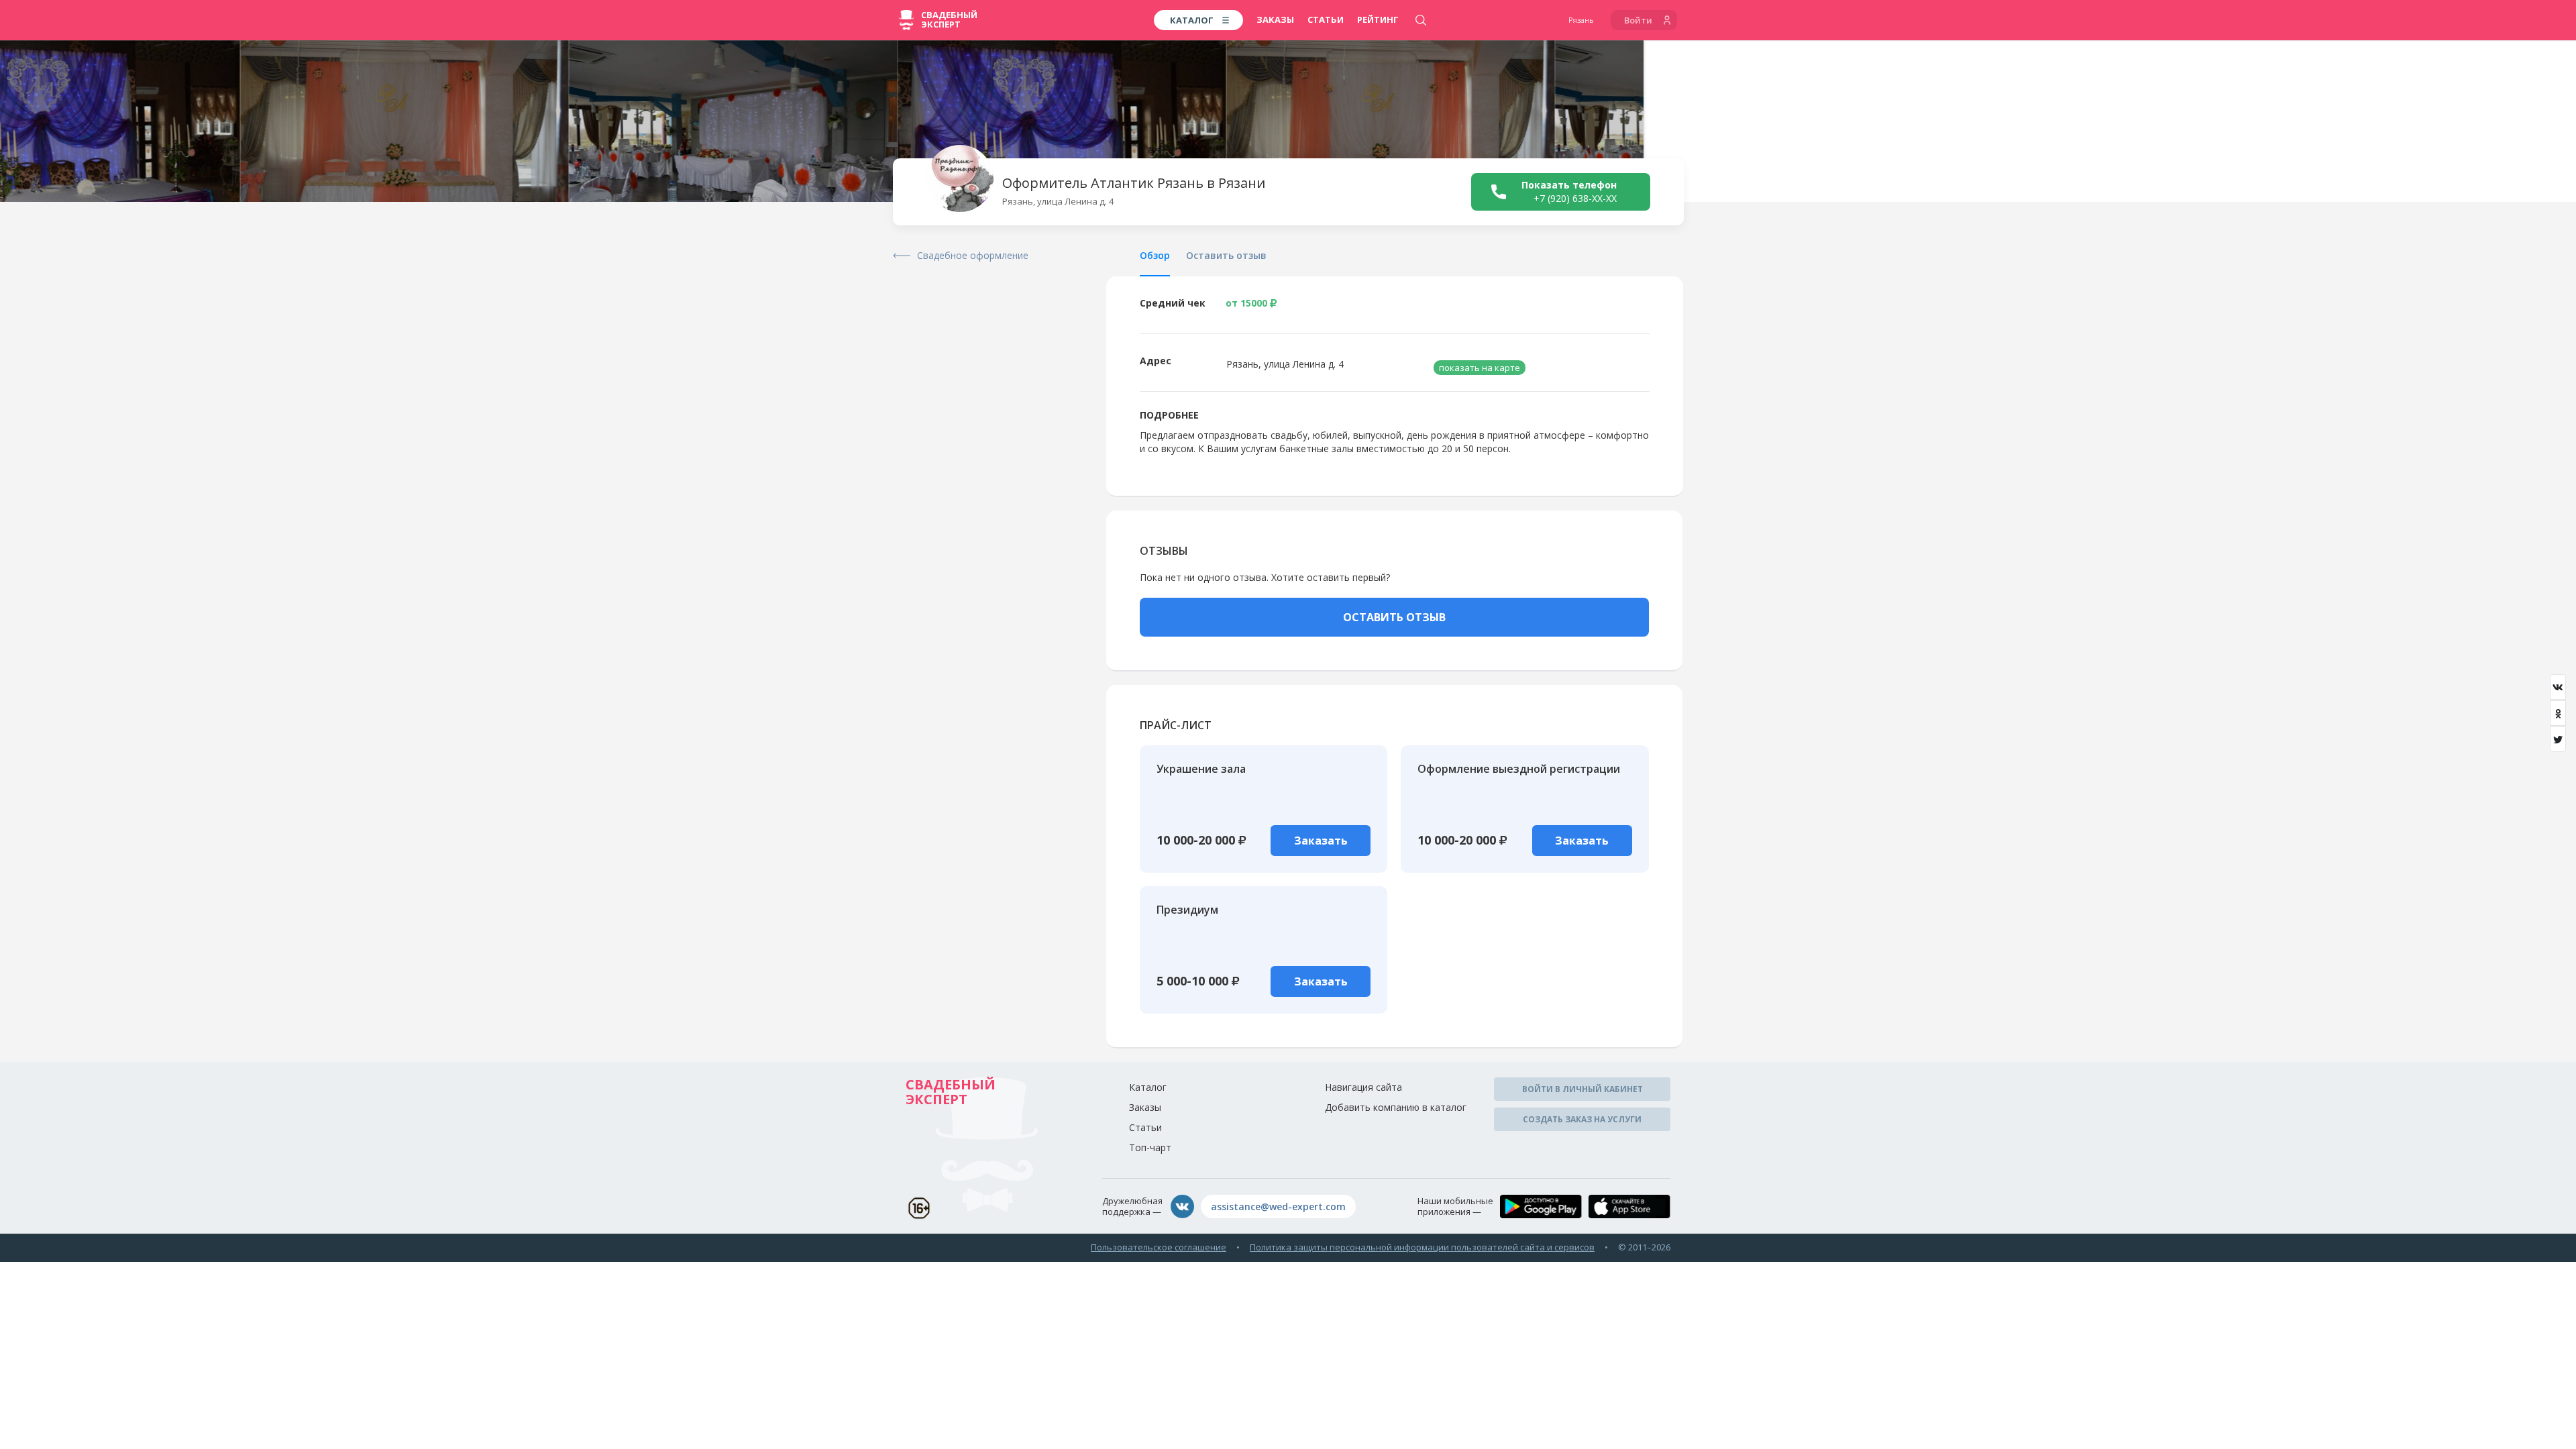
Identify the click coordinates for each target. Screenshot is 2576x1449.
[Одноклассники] (2558, 713)
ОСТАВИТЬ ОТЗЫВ (1394, 617)
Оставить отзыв (1226, 255)
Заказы (1275, 19)
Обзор (1155, 255)
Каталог (1148, 1087)
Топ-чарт (1150, 1147)
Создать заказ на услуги (1582, 1119)
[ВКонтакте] (2558, 687)
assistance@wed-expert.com (1278, 1206)
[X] (2558, 739)
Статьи (1326, 19)
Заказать (1321, 841)
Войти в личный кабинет (1582, 1089)
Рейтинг (1378, 19)
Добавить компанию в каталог (1396, 1107)
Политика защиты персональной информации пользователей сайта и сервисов (1422, 1247)
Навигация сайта (1363, 1087)
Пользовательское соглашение (1159, 1247)
